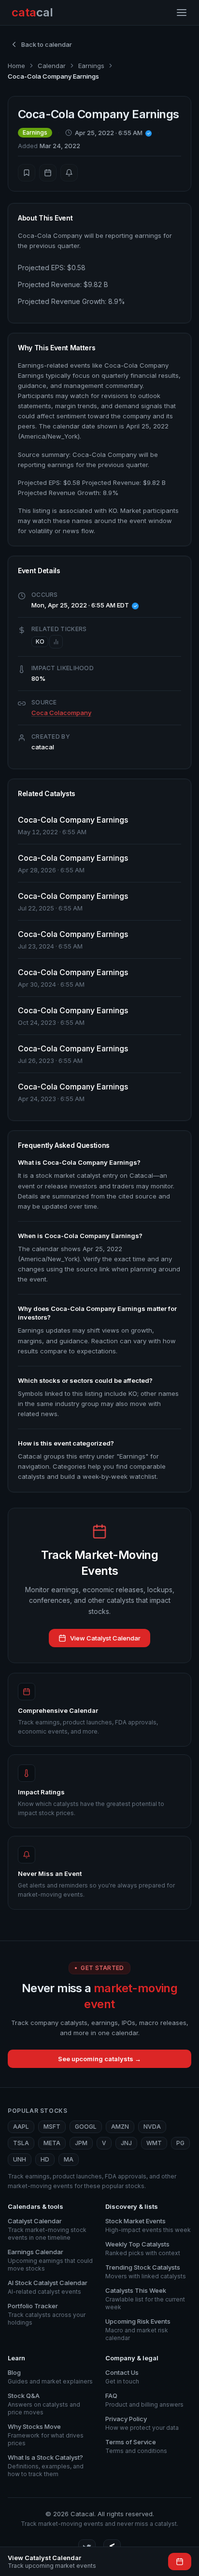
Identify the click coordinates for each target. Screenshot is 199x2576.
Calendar (52, 66)
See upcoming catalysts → (99, 2059)
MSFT (52, 2127)
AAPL (21, 2127)
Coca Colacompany (61, 713)
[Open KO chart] (56, 642)
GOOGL (86, 2127)
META (52, 2143)
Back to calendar (47, 44)
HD (45, 2159)
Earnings (91, 66)
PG (180, 2143)
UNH (20, 2159)
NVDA (152, 2127)
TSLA (21, 2143)
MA (69, 2159)
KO (40, 641)
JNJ (126, 2143)
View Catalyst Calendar (105, 1638)
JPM (81, 2143)
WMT (154, 2143)
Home (16, 66)
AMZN (120, 2127)
